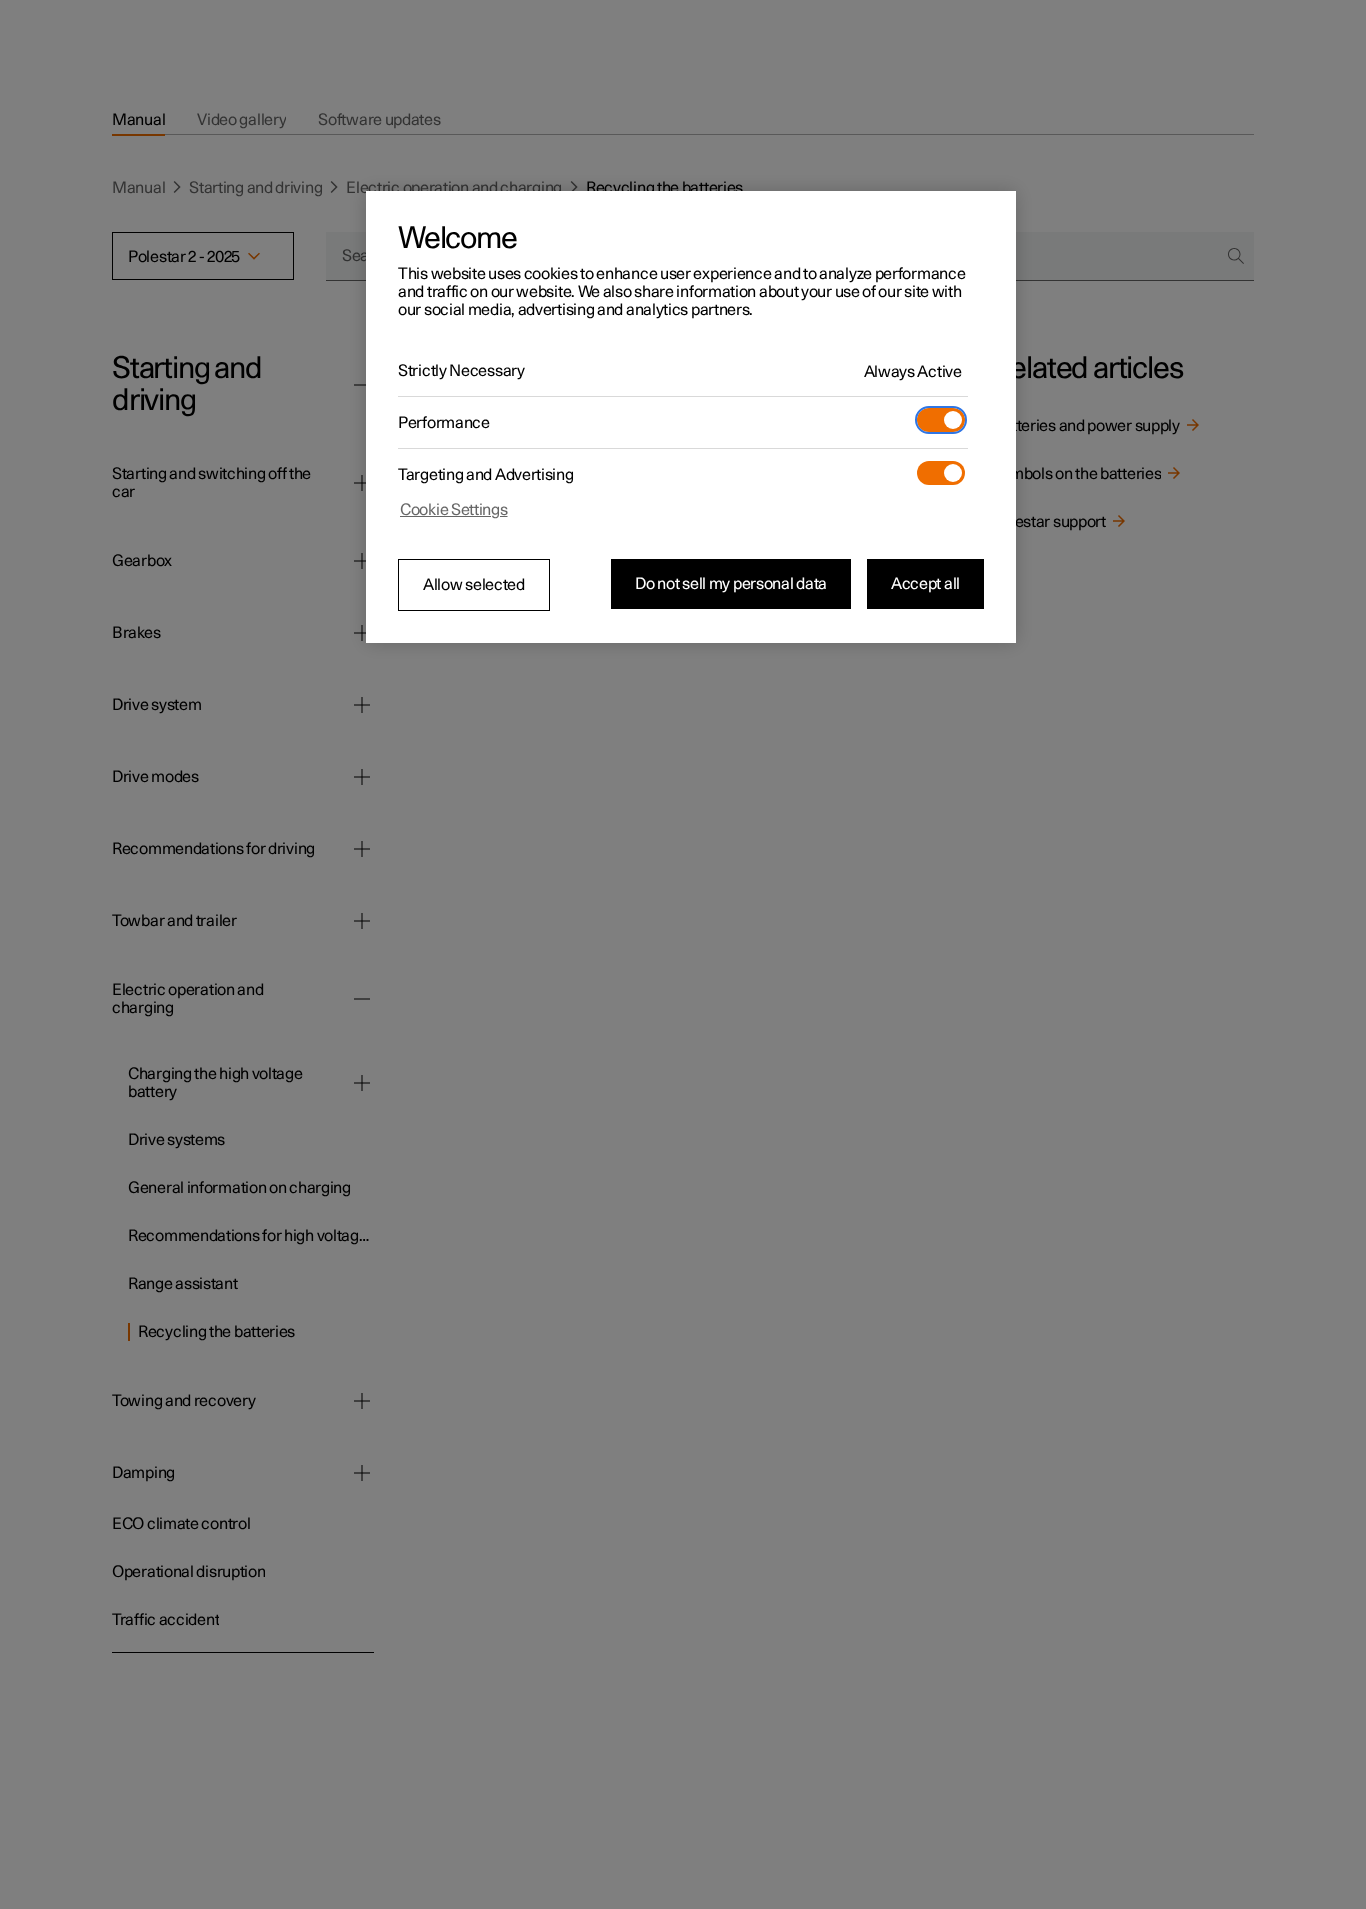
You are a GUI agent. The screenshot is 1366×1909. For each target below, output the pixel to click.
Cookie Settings (454, 510)
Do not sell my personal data (731, 584)
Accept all (925, 584)
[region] (691, 417)
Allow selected (474, 585)
